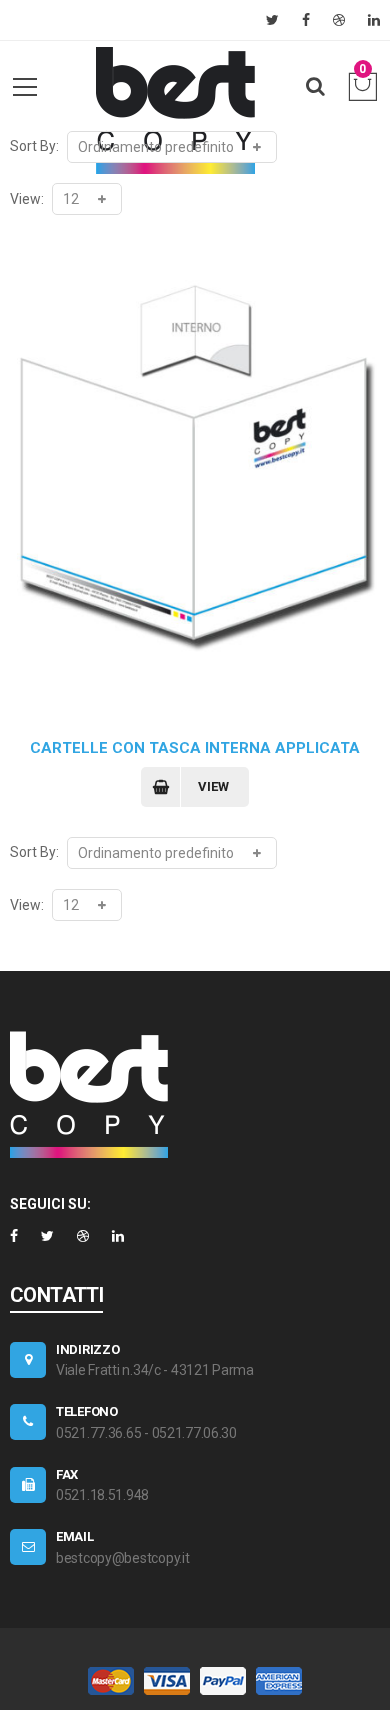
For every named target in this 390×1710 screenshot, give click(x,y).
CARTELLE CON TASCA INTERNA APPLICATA (195, 748)
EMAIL (75, 1536)
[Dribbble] (339, 20)
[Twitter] (272, 20)
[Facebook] (306, 20)
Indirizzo (88, 1349)
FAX (67, 1474)
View (213, 786)
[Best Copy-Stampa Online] (175, 110)
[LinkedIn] (374, 20)
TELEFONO (87, 1411)
